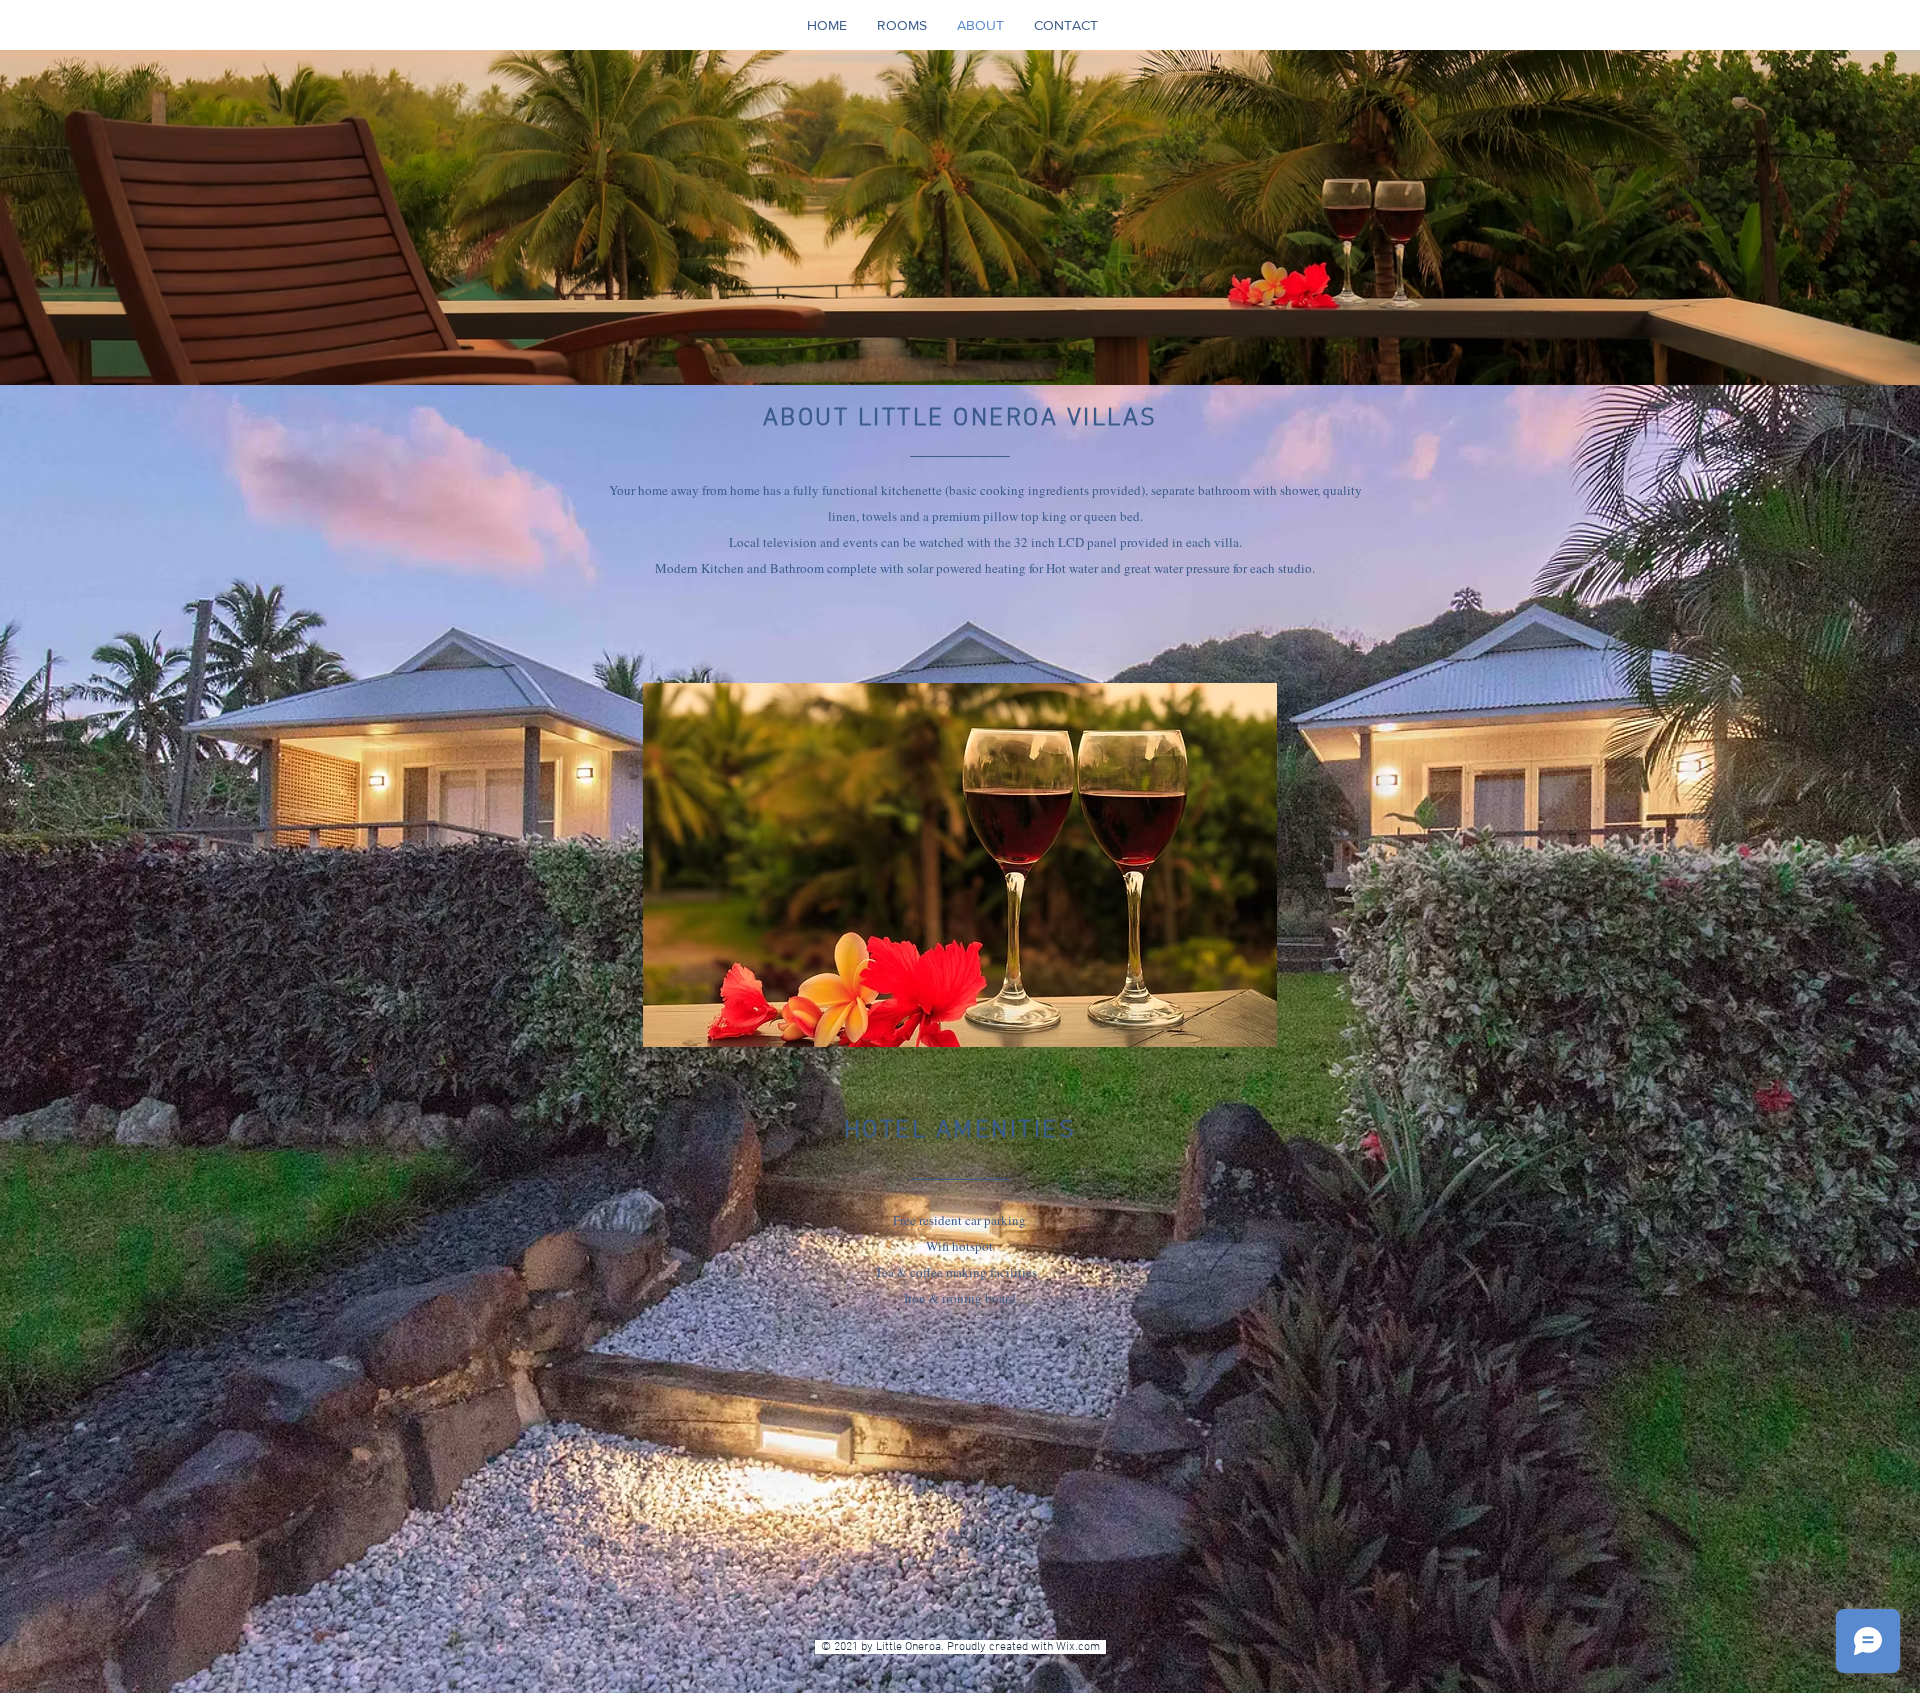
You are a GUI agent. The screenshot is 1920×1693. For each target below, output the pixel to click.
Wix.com (1081, 1647)
